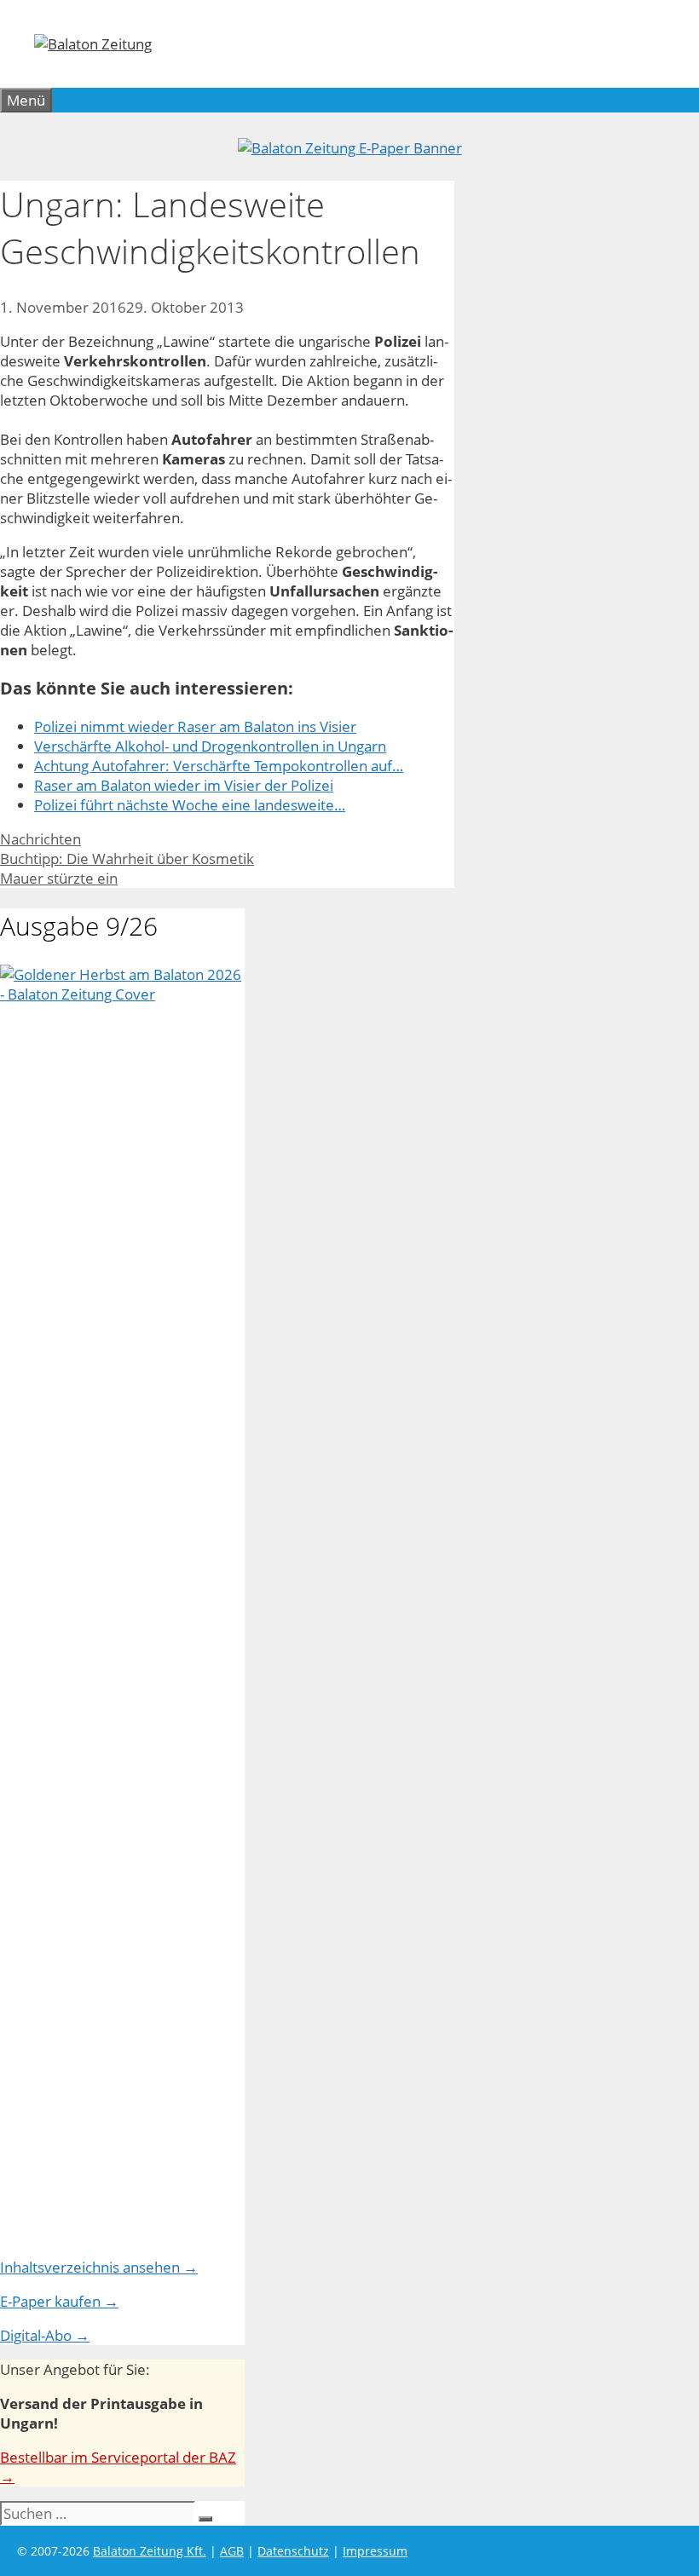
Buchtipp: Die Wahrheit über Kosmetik (127, 859)
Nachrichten (40, 839)
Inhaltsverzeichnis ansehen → (99, 2267)
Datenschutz (293, 2551)
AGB (232, 2551)
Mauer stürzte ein (59, 878)
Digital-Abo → (45, 2335)
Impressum (375, 2551)
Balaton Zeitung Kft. (150, 2551)
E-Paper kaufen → (59, 2301)
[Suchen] (205, 2519)
